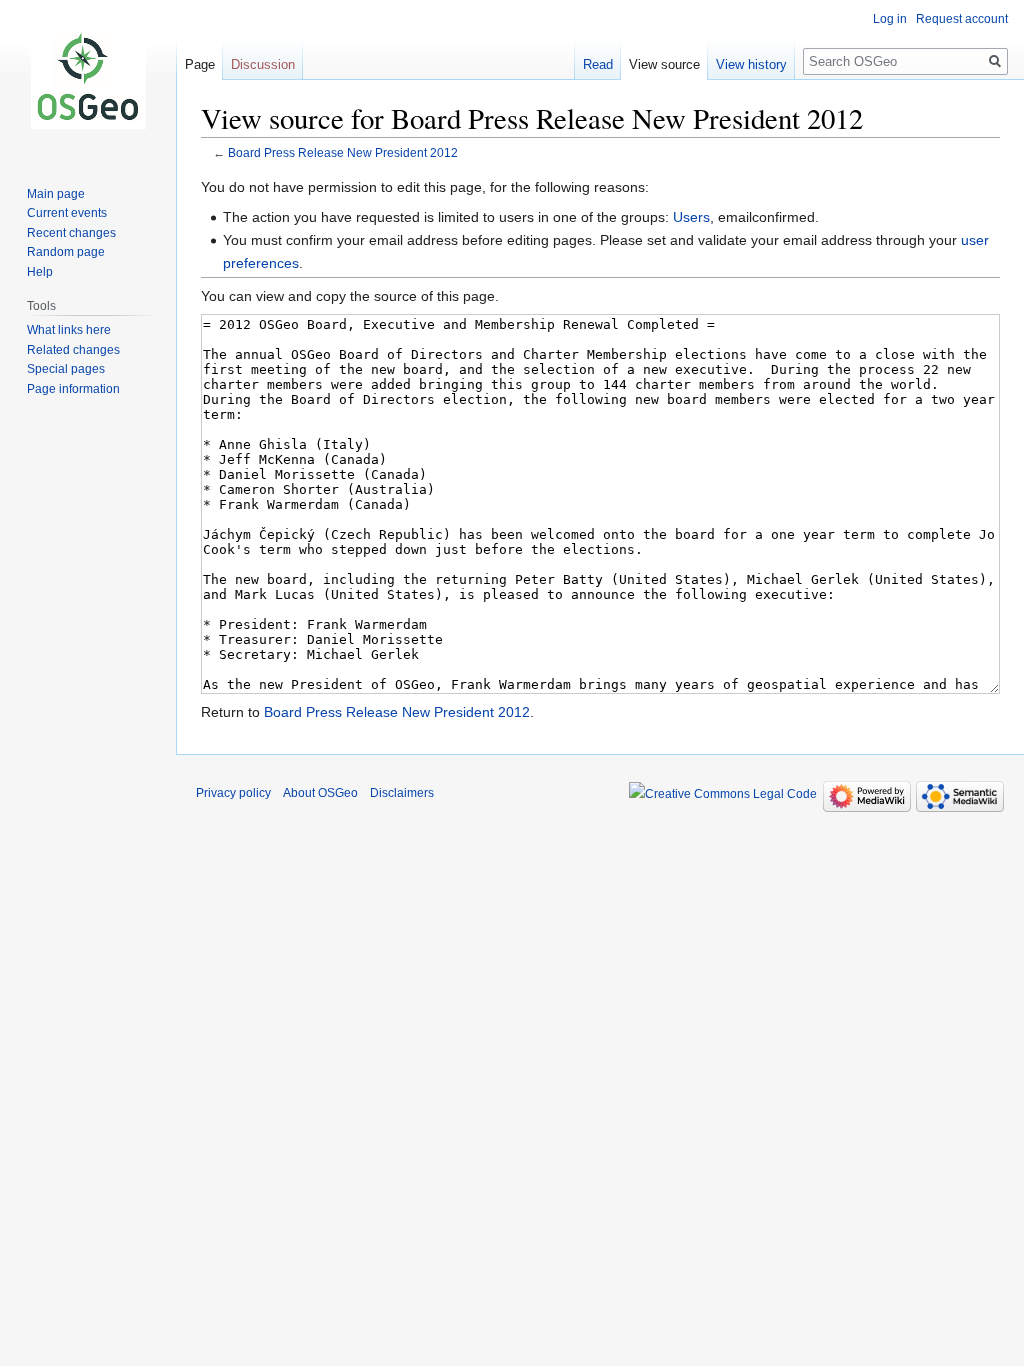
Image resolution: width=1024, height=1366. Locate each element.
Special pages (66, 369)
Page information (73, 389)
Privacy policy (233, 793)
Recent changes (71, 233)
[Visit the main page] (88, 80)
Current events (67, 213)
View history (751, 64)
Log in (890, 19)
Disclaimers (402, 793)
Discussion (263, 64)
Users (691, 217)
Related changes (73, 350)
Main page (56, 194)
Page (200, 64)
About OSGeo (320, 793)
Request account (962, 19)
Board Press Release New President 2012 (343, 152)
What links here (69, 330)
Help (40, 272)
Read (598, 64)
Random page (66, 252)
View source (664, 64)
